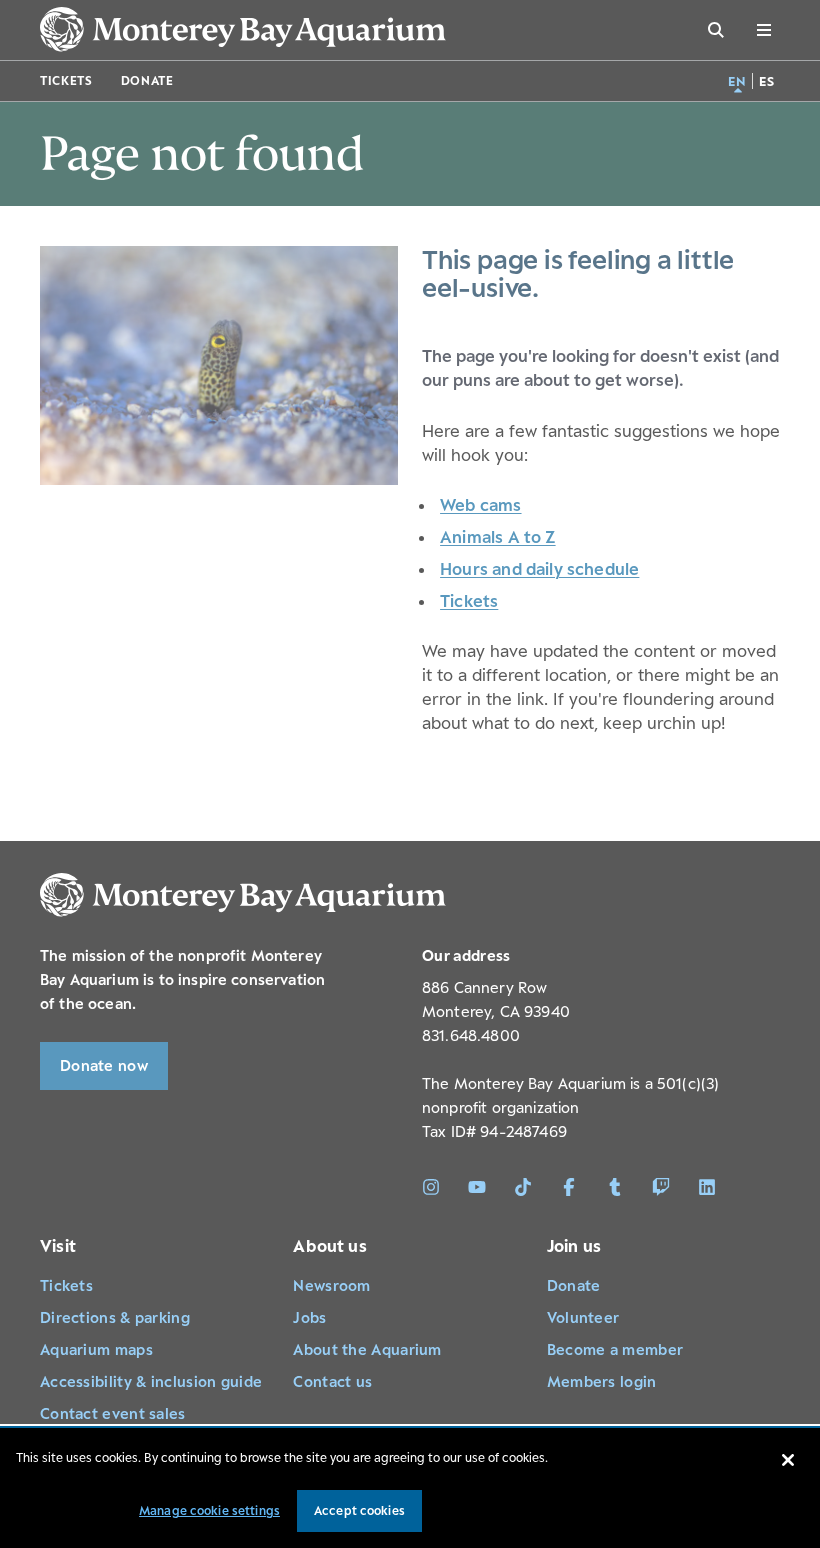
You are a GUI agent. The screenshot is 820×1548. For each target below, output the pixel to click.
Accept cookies (359, 1510)
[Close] (788, 1460)
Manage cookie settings (209, 1510)
